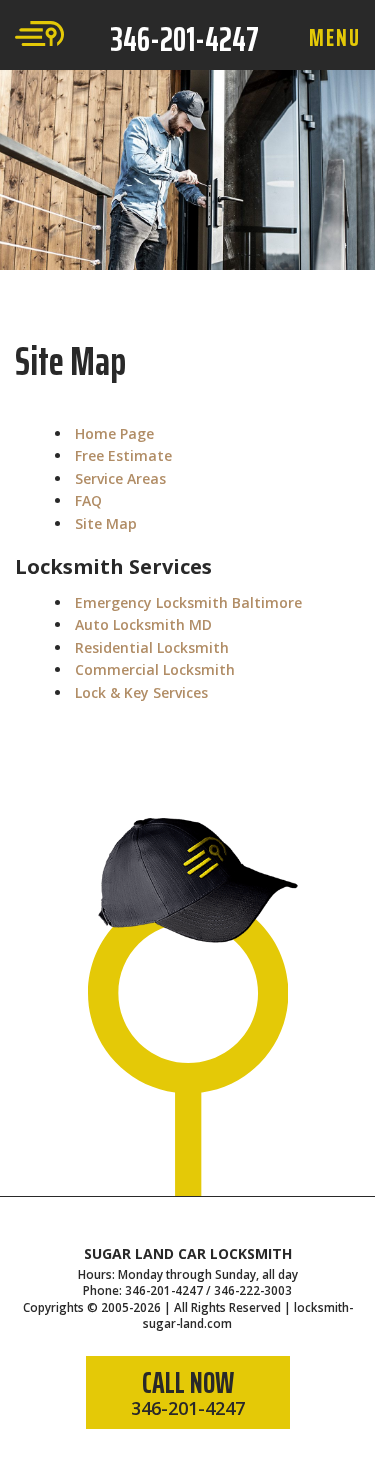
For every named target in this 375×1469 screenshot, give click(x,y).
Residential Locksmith (152, 647)
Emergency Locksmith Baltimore (188, 602)
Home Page (114, 433)
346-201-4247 (184, 39)
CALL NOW (188, 1389)
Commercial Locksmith (155, 669)
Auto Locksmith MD (143, 624)
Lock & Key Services (141, 692)
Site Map (106, 523)
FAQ (88, 500)
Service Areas (120, 478)
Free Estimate (123, 455)
